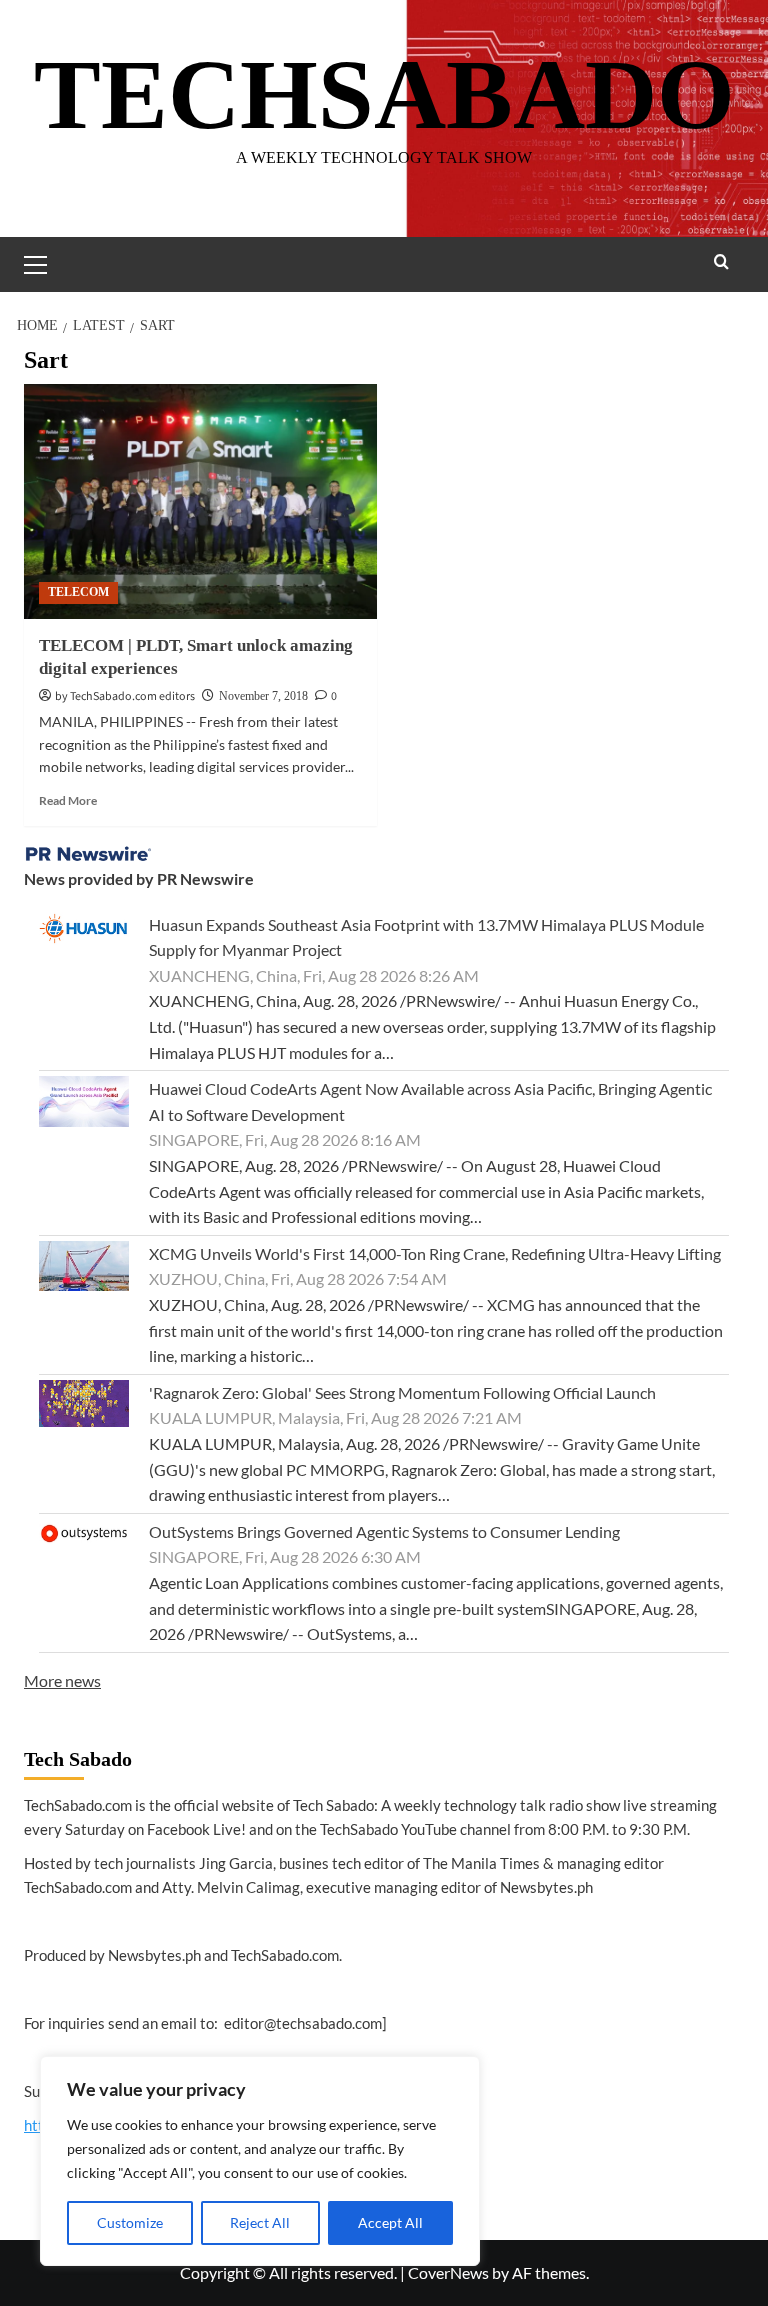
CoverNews (448, 2272)
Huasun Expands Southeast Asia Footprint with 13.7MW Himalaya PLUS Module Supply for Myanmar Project (426, 937)
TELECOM (78, 592)
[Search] (721, 261)
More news (62, 1680)
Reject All (260, 2222)
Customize (130, 2222)
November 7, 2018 (263, 696)
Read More (68, 800)
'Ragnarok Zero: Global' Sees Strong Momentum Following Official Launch (402, 1392)
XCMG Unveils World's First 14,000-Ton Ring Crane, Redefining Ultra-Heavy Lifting (435, 1253)
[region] (260, 2161)
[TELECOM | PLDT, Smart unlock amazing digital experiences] (200, 501)
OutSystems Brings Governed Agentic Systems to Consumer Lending (384, 1531)
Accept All (390, 2222)
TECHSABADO (384, 94)
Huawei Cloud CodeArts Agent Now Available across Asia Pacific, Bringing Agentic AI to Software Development (430, 1101)
